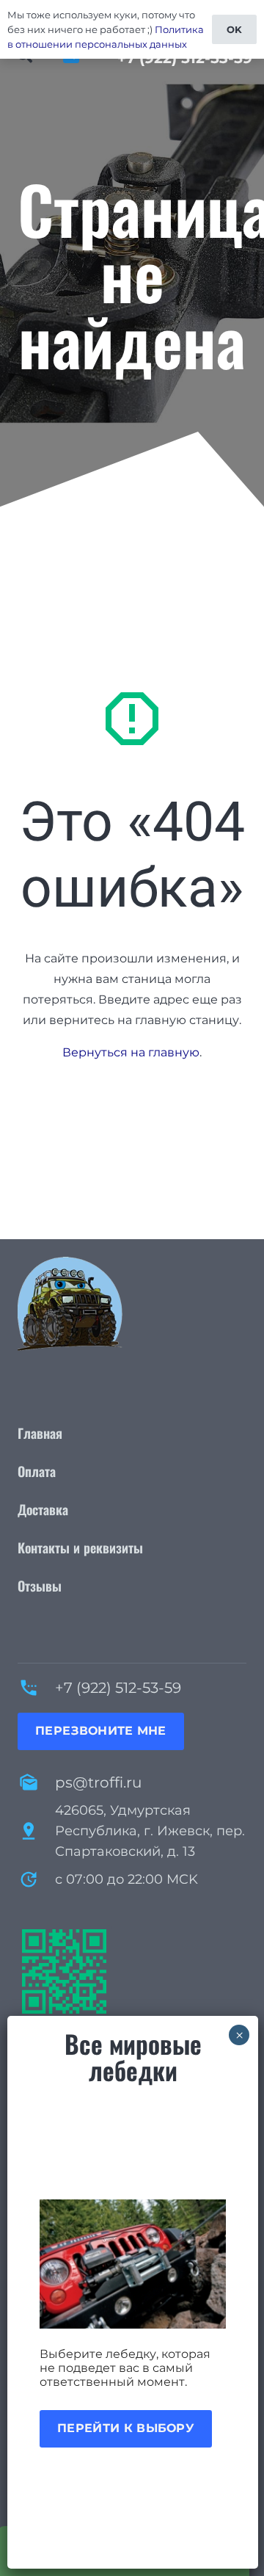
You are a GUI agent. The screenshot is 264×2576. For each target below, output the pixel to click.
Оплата (37, 1471)
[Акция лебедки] (133, 2264)
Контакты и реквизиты (80, 1548)
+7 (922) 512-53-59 (118, 1688)
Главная (40, 1433)
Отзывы (40, 1586)
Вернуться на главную (131, 1052)
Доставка (43, 1509)
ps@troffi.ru (98, 1782)
